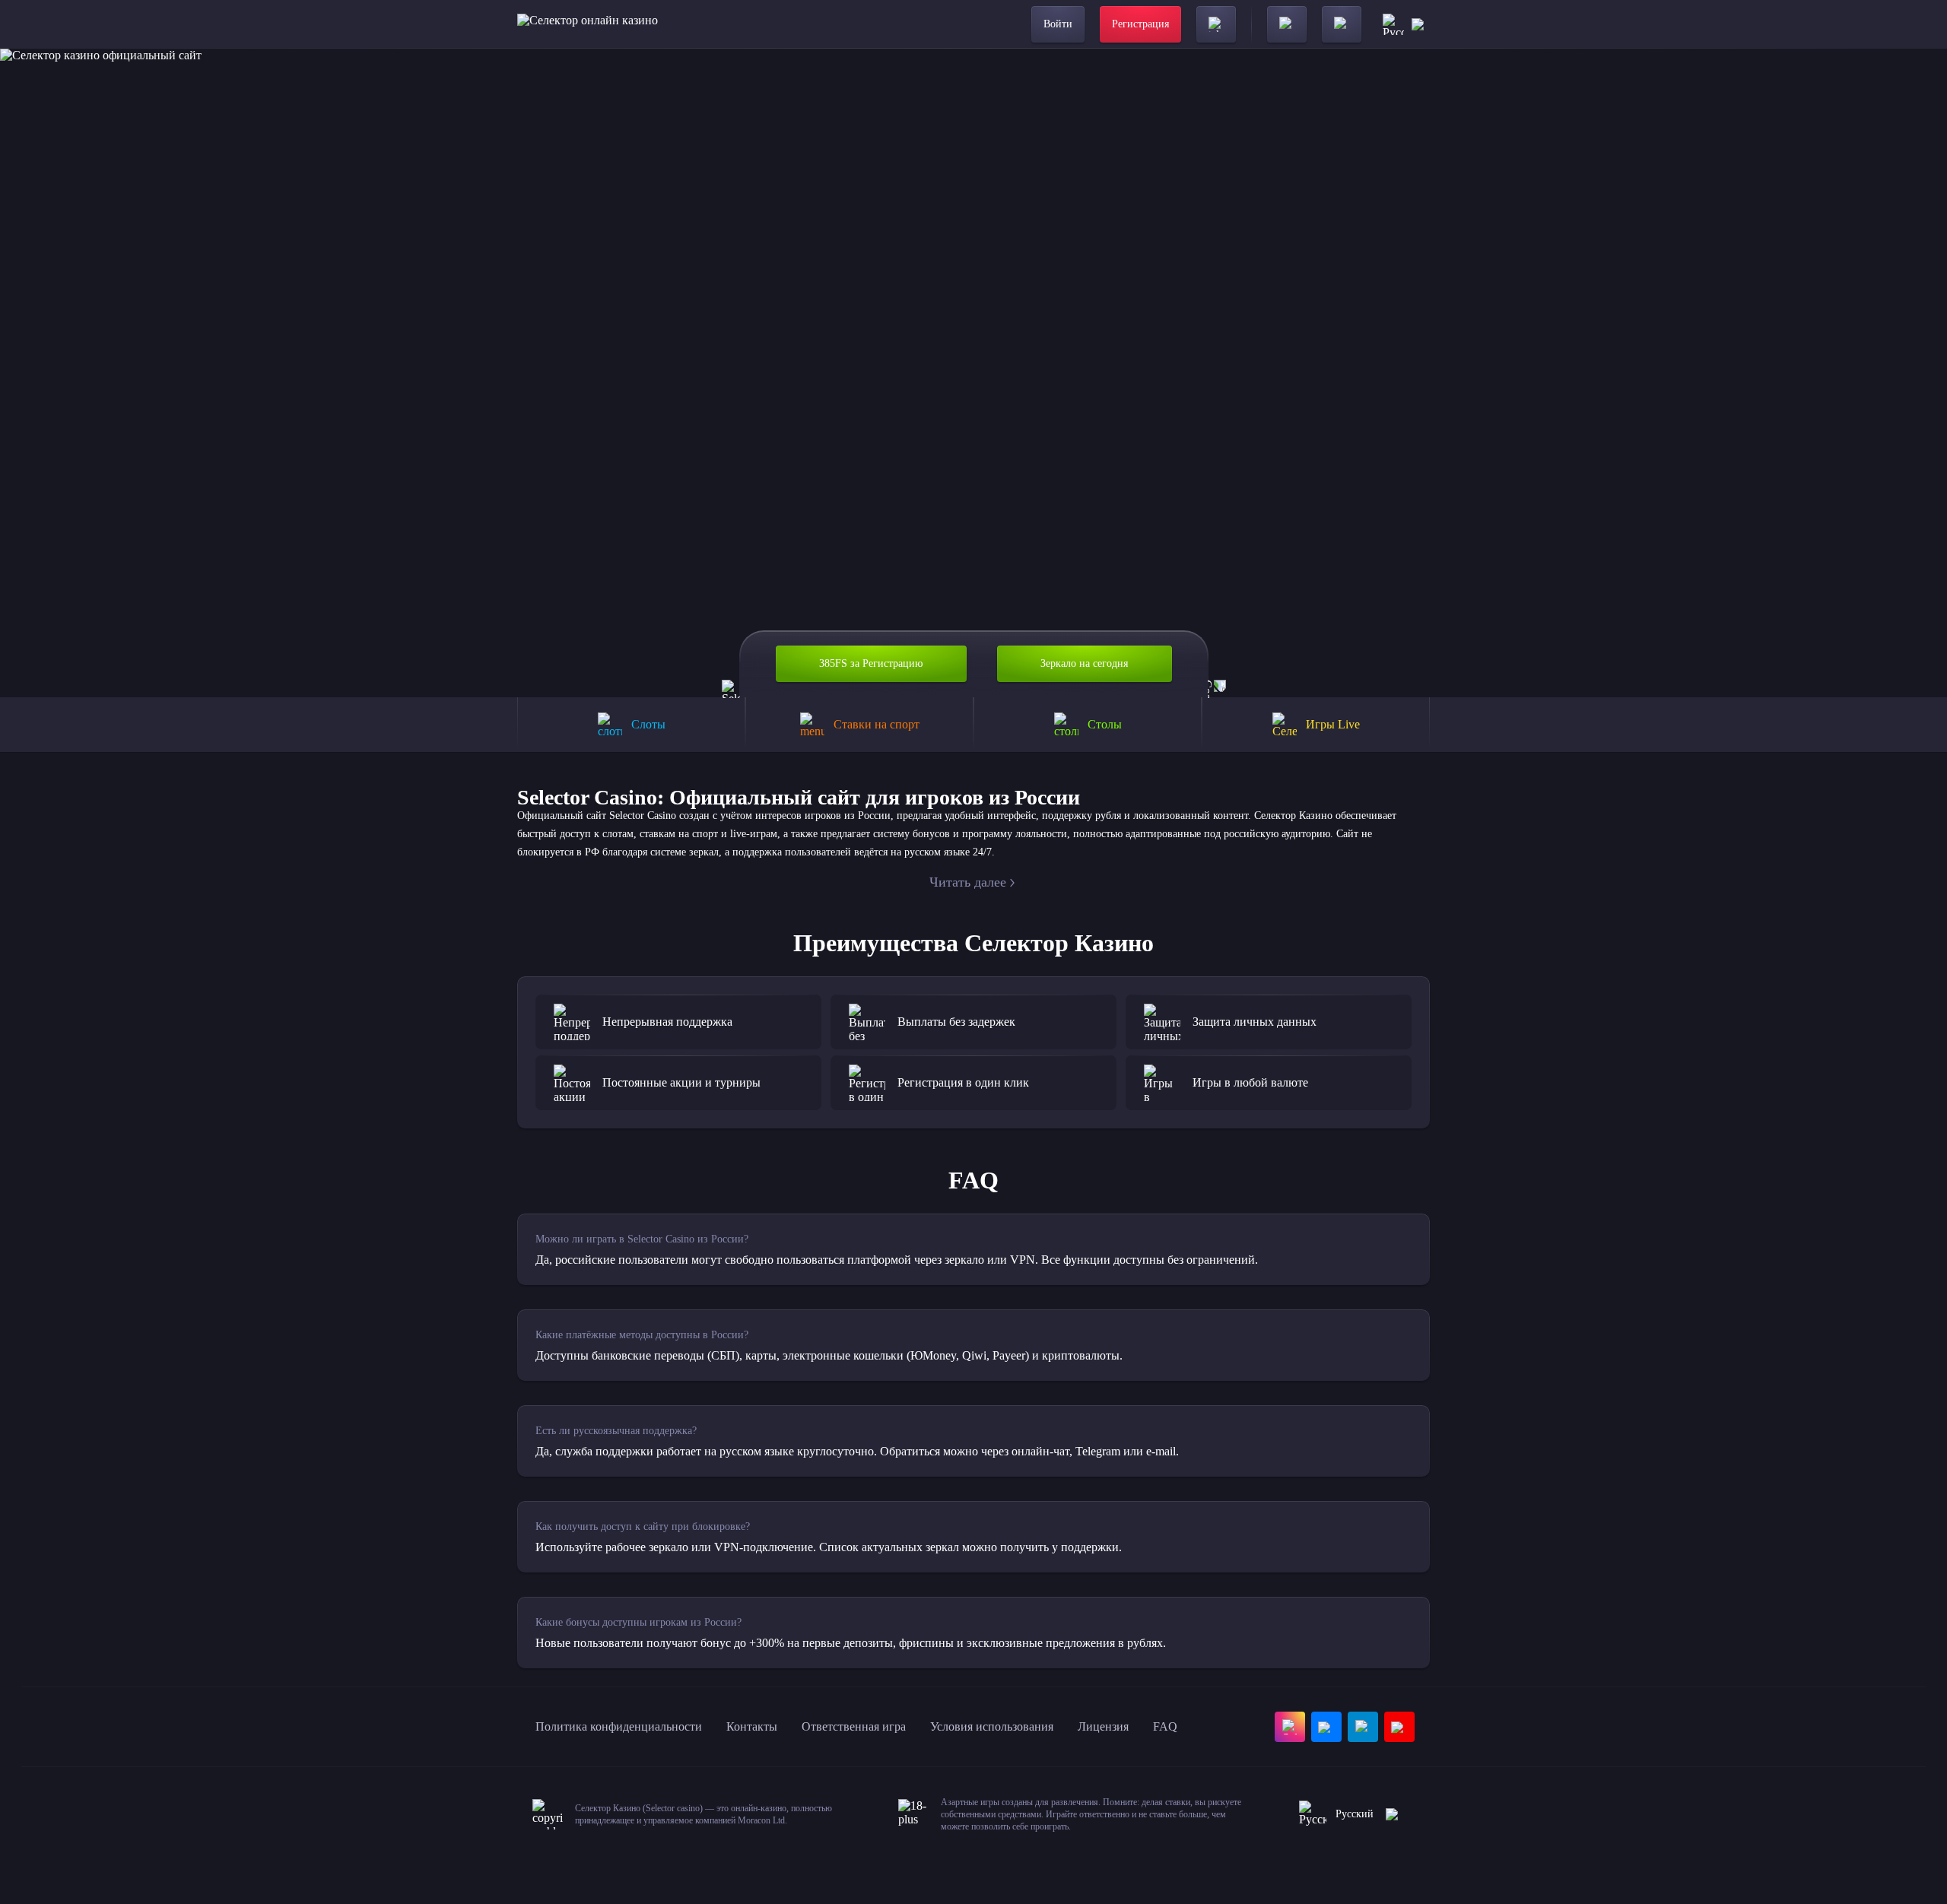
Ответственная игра (854, 1726)
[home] (588, 24)
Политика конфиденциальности (619, 1726)
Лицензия (1103, 1726)
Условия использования (992, 1726)
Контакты (752, 1726)
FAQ (1165, 1726)
